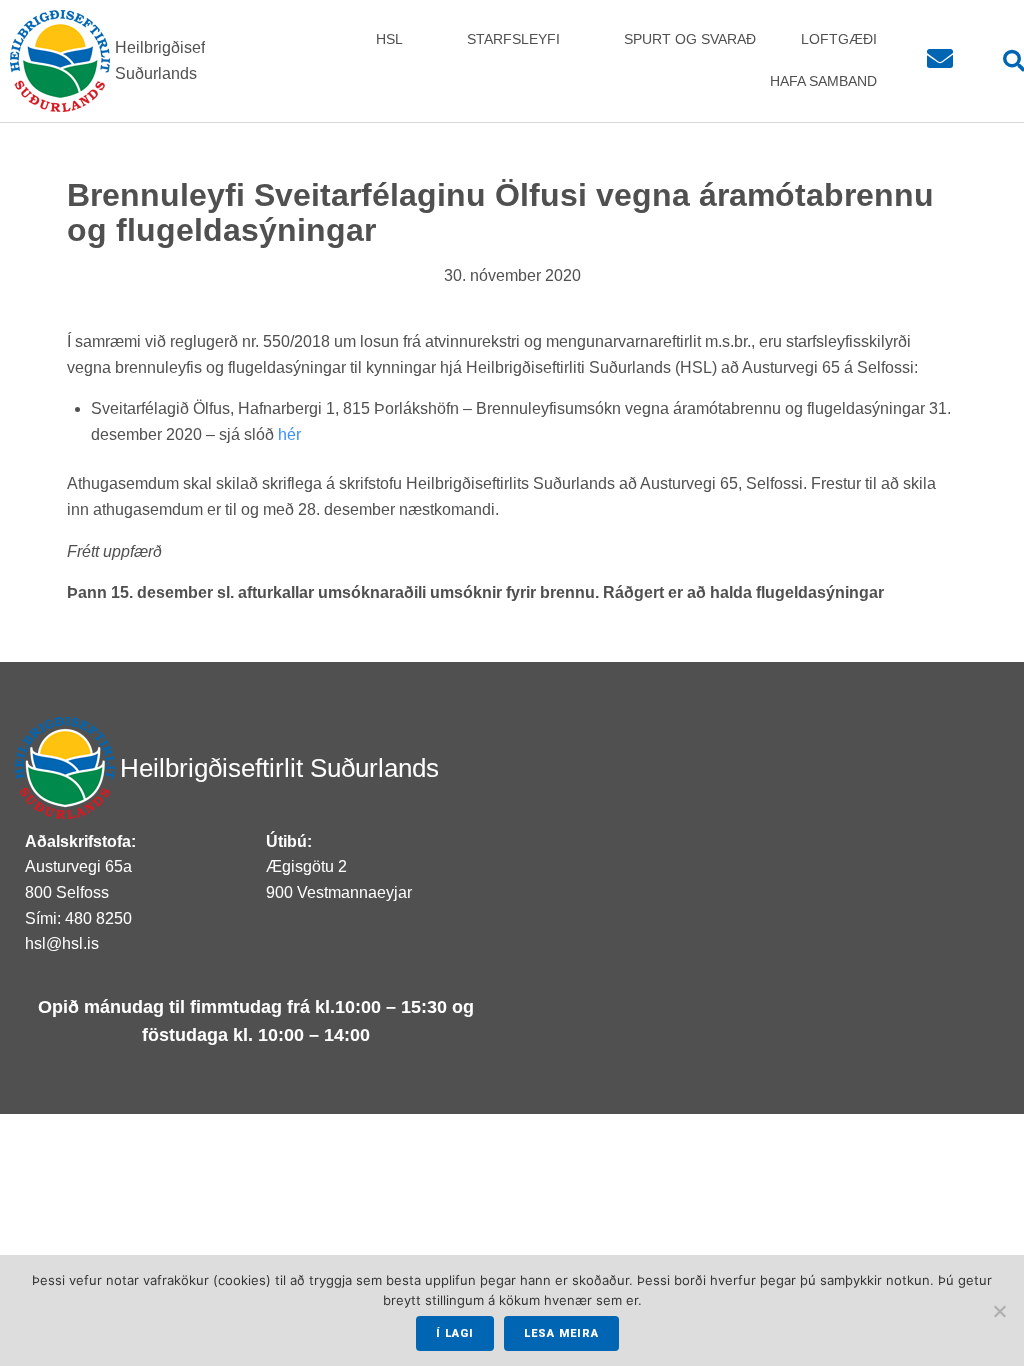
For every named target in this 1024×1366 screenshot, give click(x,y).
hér (289, 434)
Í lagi (455, 1333)
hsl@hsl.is (62, 943)
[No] (999, 1311)
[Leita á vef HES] (1003, 61)
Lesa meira (561, 1333)
